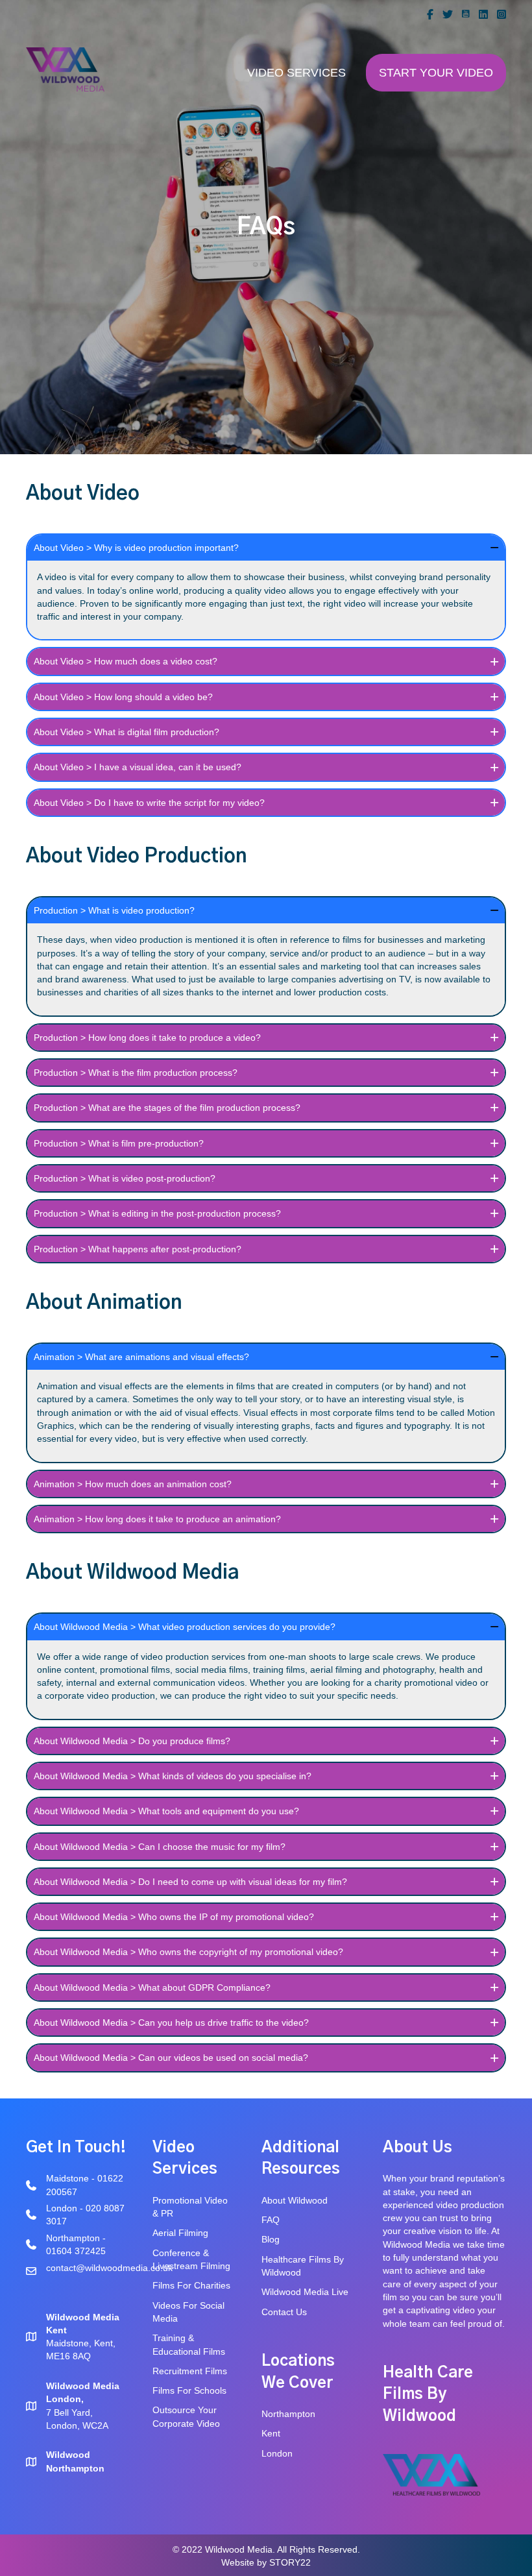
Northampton (288, 2414)
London (277, 2453)
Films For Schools (189, 2390)
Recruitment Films (190, 2371)
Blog (272, 2239)
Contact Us (284, 2312)
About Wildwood (295, 2200)
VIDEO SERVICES (296, 73)
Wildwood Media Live (305, 2292)
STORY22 (290, 2562)
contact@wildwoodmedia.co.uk (109, 2268)
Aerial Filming (180, 2233)
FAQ (271, 2220)
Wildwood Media (417, 2244)
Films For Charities (193, 2285)
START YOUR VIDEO (436, 73)
